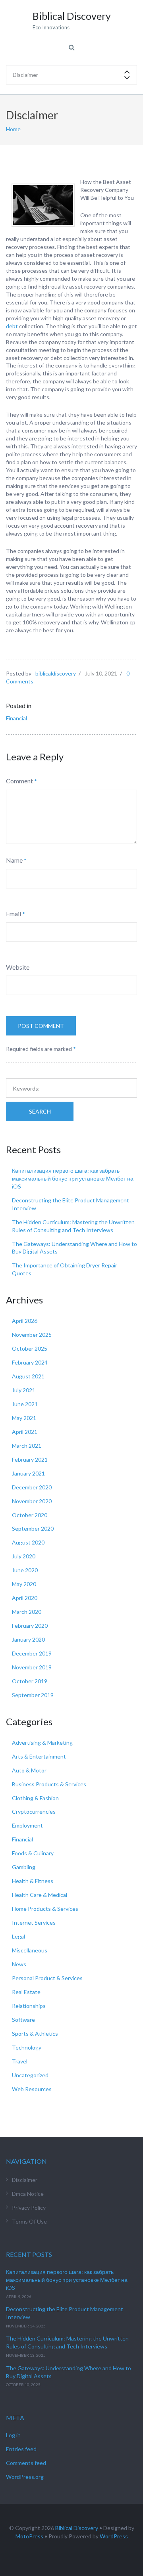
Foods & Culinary (33, 1853)
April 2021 (25, 1432)
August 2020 (28, 1542)
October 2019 (30, 1681)
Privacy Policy (29, 2208)
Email (14, 914)
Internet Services (34, 1922)
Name (14, 860)
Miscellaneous (30, 1950)
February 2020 (30, 1626)
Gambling (24, 1867)
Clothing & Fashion (35, 1798)
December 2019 (32, 1653)
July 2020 (24, 1556)
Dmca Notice (28, 2194)
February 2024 (30, 1362)
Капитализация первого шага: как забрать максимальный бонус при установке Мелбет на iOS (73, 1178)
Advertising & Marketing (42, 1743)
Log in (13, 2435)
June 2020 (25, 1570)
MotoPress (29, 2536)
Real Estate (26, 1992)
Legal (18, 1936)
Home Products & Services (45, 1909)
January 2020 (28, 1639)
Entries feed (21, 2449)
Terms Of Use (29, 2221)
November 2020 (32, 1501)
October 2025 (30, 1348)
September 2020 (33, 1528)
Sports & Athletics (35, 2033)
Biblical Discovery (77, 2528)
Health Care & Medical (40, 1895)
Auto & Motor (29, 1770)
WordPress (114, 2536)
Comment (19, 781)
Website (18, 967)
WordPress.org (25, 2477)
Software (23, 2020)
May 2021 (24, 1418)
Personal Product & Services (47, 1978)
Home (13, 129)
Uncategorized (30, 2075)
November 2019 (32, 1667)
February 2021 (30, 1459)
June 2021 (25, 1404)
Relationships (29, 2006)
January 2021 (28, 1473)
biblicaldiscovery (56, 673)
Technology (27, 2047)
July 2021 (24, 1390)
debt (13, 326)
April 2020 (25, 1598)
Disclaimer (25, 2180)
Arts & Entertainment (39, 1756)
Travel (20, 2061)
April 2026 (25, 1321)
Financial (16, 718)
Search (40, 1111)
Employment (27, 1825)
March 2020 (27, 1612)
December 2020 (32, 1487)
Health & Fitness (33, 1881)
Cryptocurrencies (34, 1811)
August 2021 (28, 1376)
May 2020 (24, 1584)
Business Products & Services (49, 1784)
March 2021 (27, 1446)
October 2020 (30, 1515)
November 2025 (32, 1335)
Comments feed (26, 2463)
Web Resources (32, 2089)
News (19, 1964)
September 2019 (33, 1695)
